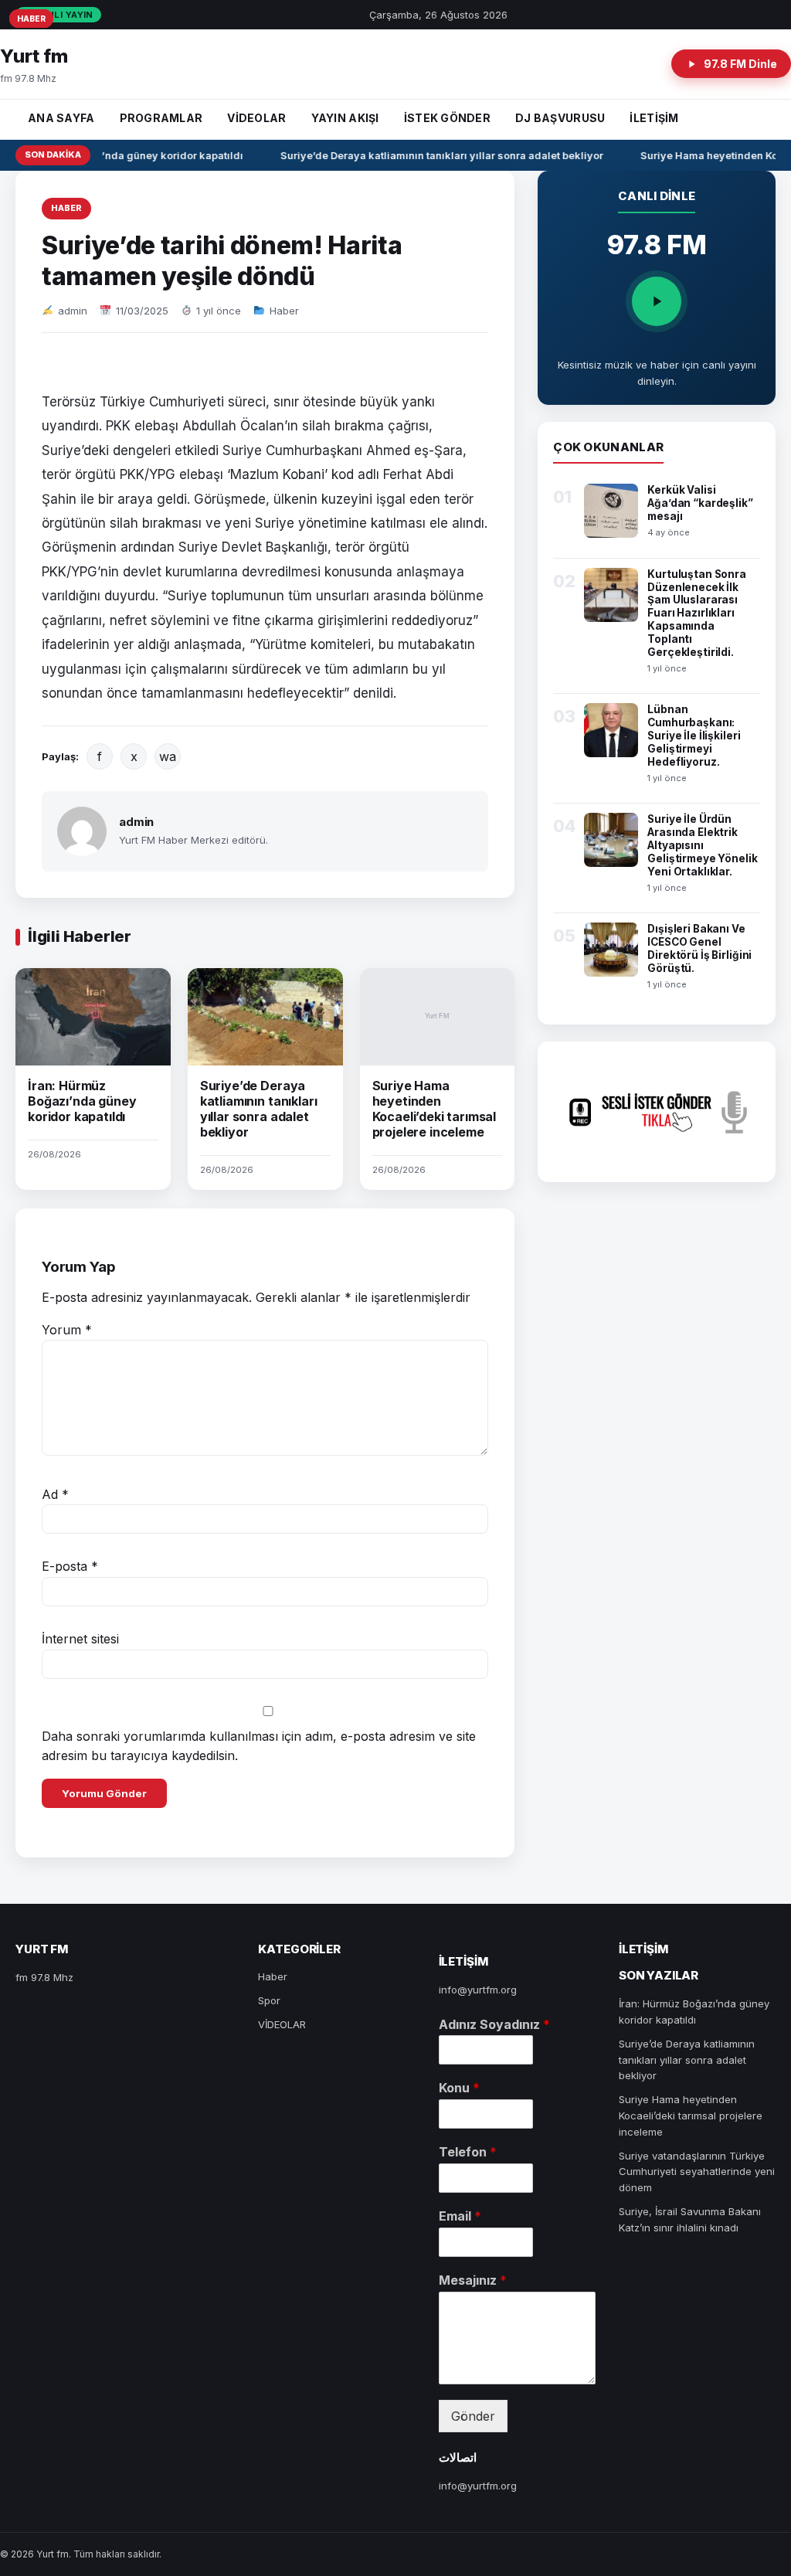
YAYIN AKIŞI (345, 118)
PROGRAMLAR (161, 118)
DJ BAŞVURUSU (560, 118)
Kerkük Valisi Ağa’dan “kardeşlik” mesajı (700, 503)
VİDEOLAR (256, 118)
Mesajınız (473, 2280)
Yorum (67, 1330)
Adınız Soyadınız (494, 2024)
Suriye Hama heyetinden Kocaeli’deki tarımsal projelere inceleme (435, 1109)
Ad (55, 1494)
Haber (66, 208)
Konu (459, 2088)
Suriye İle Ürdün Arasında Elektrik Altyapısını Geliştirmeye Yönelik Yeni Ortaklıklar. (702, 845)
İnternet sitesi (80, 1639)
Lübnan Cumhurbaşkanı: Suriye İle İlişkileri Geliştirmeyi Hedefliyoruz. (694, 736)
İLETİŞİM (654, 118)
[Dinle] (657, 301)
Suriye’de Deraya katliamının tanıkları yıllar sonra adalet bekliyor (433, 155)
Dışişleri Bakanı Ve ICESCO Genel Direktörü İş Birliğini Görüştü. (699, 948)
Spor (269, 2000)
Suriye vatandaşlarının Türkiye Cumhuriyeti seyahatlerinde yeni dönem (697, 2172)
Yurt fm (34, 56)
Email (460, 2216)
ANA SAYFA (61, 118)
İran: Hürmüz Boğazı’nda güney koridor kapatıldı (82, 1101)
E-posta (70, 1566)
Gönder (473, 2416)
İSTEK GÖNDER (447, 118)
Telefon (468, 2152)
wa (168, 756)
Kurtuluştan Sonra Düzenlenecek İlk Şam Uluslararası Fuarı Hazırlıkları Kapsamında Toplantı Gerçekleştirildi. (697, 613)
